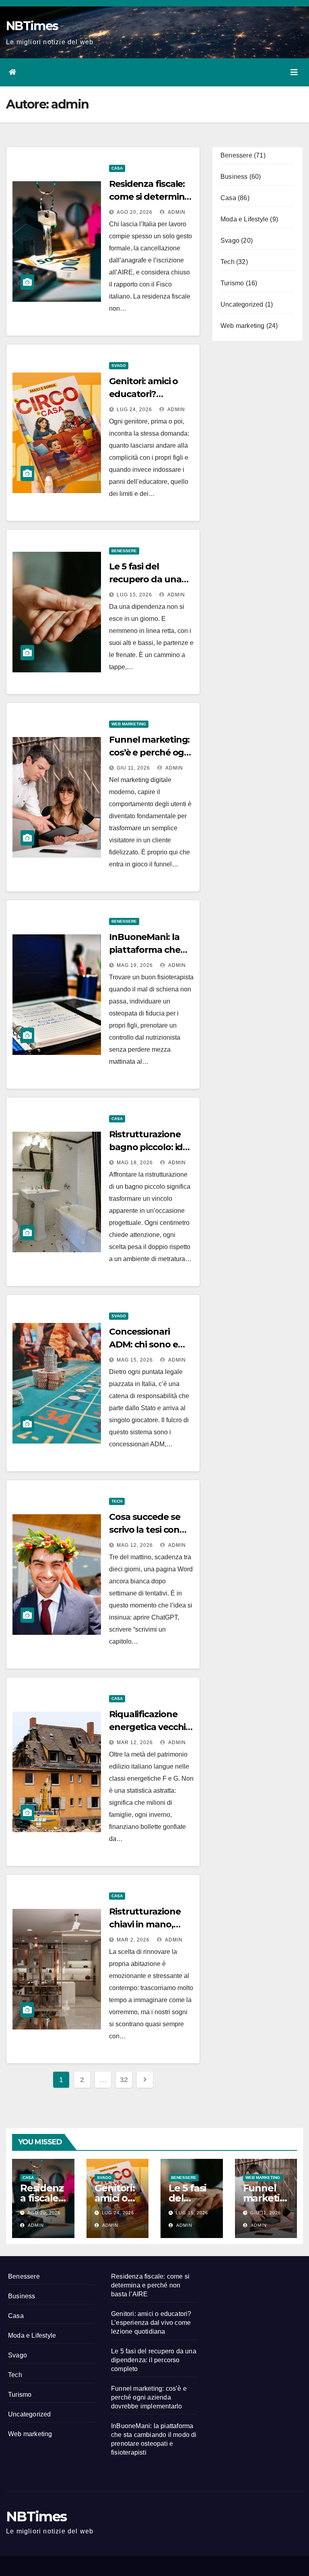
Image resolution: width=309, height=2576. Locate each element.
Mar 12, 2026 (135, 1743)
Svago (119, 366)
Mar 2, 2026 (133, 1940)
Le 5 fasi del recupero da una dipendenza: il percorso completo (154, 2360)
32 (124, 2080)
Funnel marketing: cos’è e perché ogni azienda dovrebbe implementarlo (149, 2397)
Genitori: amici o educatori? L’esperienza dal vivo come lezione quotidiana (151, 2323)
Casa (117, 168)
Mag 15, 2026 (135, 1360)
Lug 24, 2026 (134, 410)
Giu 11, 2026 (133, 768)
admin (176, 212)
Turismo (232, 283)
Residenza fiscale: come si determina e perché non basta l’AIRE (150, 2285)
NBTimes (32, 26)
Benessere (124, 551)
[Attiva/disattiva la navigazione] (294, 72)
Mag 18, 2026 (135, 1163)
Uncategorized (242, 304)
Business (234, 177)
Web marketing (129, 724)
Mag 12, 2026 (135, 1545)
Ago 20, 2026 (135, 212)
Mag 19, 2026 (135, 965)
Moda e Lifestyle (244, 219)
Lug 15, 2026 (134, 595)
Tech (117, 1501)
